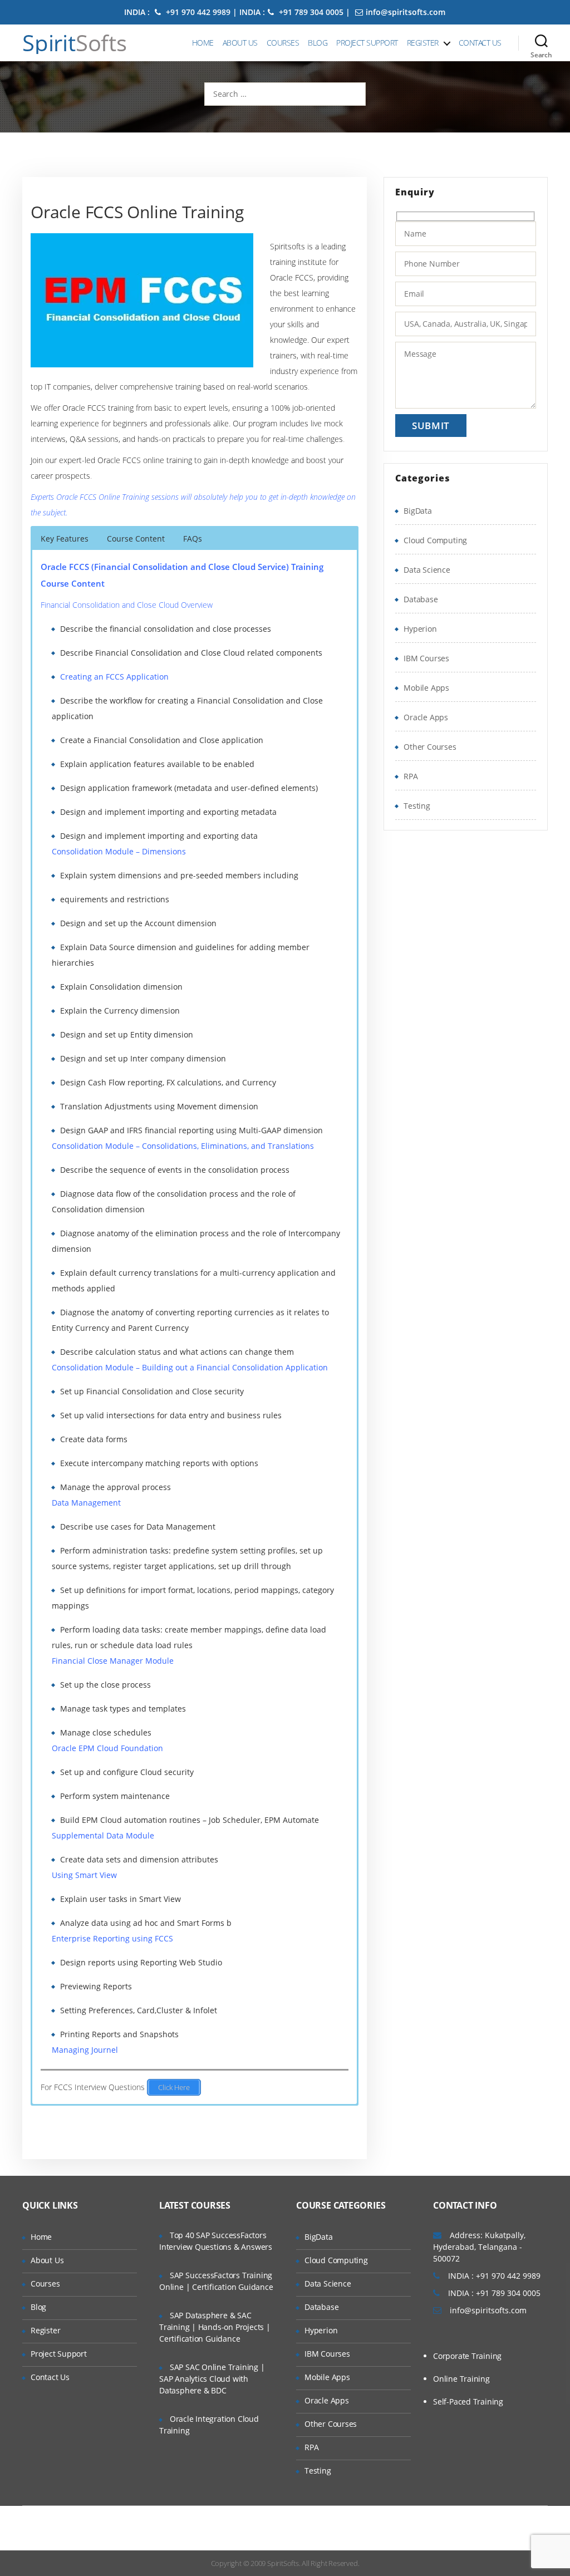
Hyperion (420, 629)
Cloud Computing (435, 540)
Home (203, 43)
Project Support (367, 43)
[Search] (541, 43)
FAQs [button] (193, 539)
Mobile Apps (426, 688)
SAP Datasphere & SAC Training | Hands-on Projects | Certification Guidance (215, 2327)
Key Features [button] (65, 539)
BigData (418, 511)
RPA (411, 776)
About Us (240, 43)
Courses (283, 43)
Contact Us (480, 43)
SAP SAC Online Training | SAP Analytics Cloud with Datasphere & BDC (212, 2379)
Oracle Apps (426, 717)
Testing (417, 806)
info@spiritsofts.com (406, 12)
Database (421, 599)
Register (423, 43)
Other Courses (430, 747)
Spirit (75, 43)
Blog (318, 43)
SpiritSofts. (284, 2563)
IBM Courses (426, 658)
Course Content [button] (136, 539)
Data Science (427, 570)
